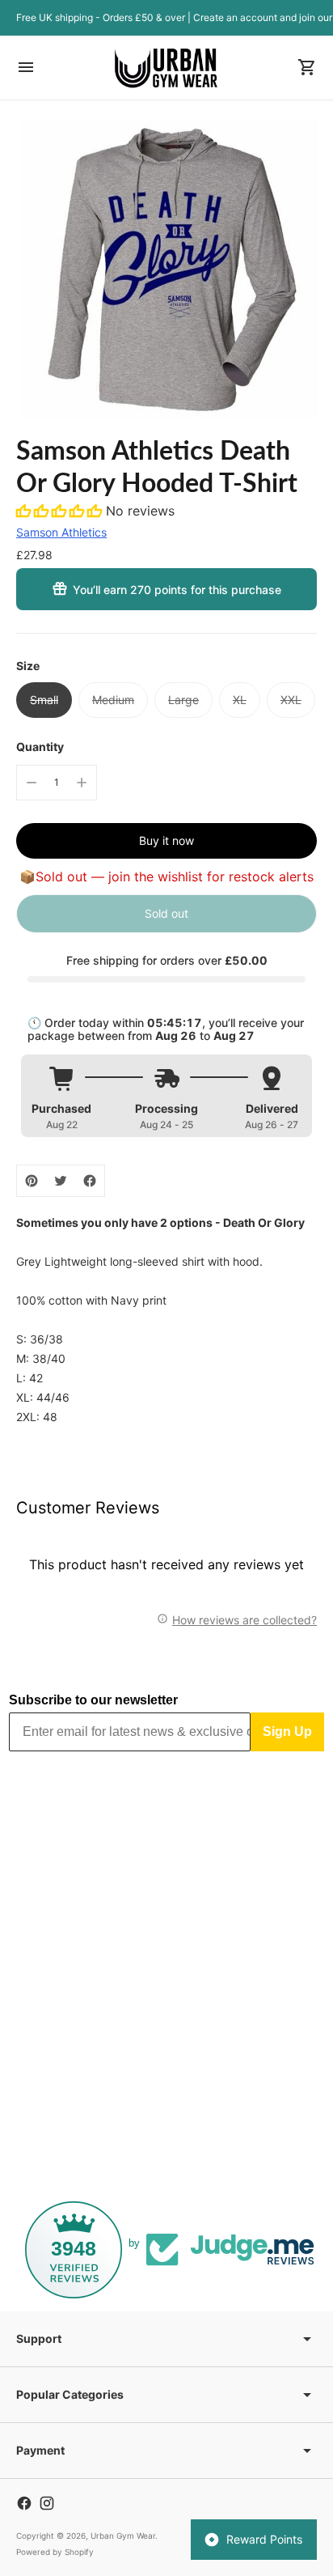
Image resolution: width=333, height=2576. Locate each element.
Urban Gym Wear (123, 2536)
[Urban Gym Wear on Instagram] (47, 2503)
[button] (61, 511)
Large (183, 700)
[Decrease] (32, 783)
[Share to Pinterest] (32, 1181)
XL (240, 700)
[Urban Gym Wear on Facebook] (24, 2503)
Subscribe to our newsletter (93, 1700)
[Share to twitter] (61, 1181)
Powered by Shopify (55, 2552)
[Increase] (82, 783)
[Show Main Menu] (26, 67)
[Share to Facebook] (90, 1181)
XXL (291, 700)
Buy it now (166, 840)
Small (44, 700)
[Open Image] (166, 267)
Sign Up (287, 1731)
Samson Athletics (61, 532)
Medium (113, 700)
